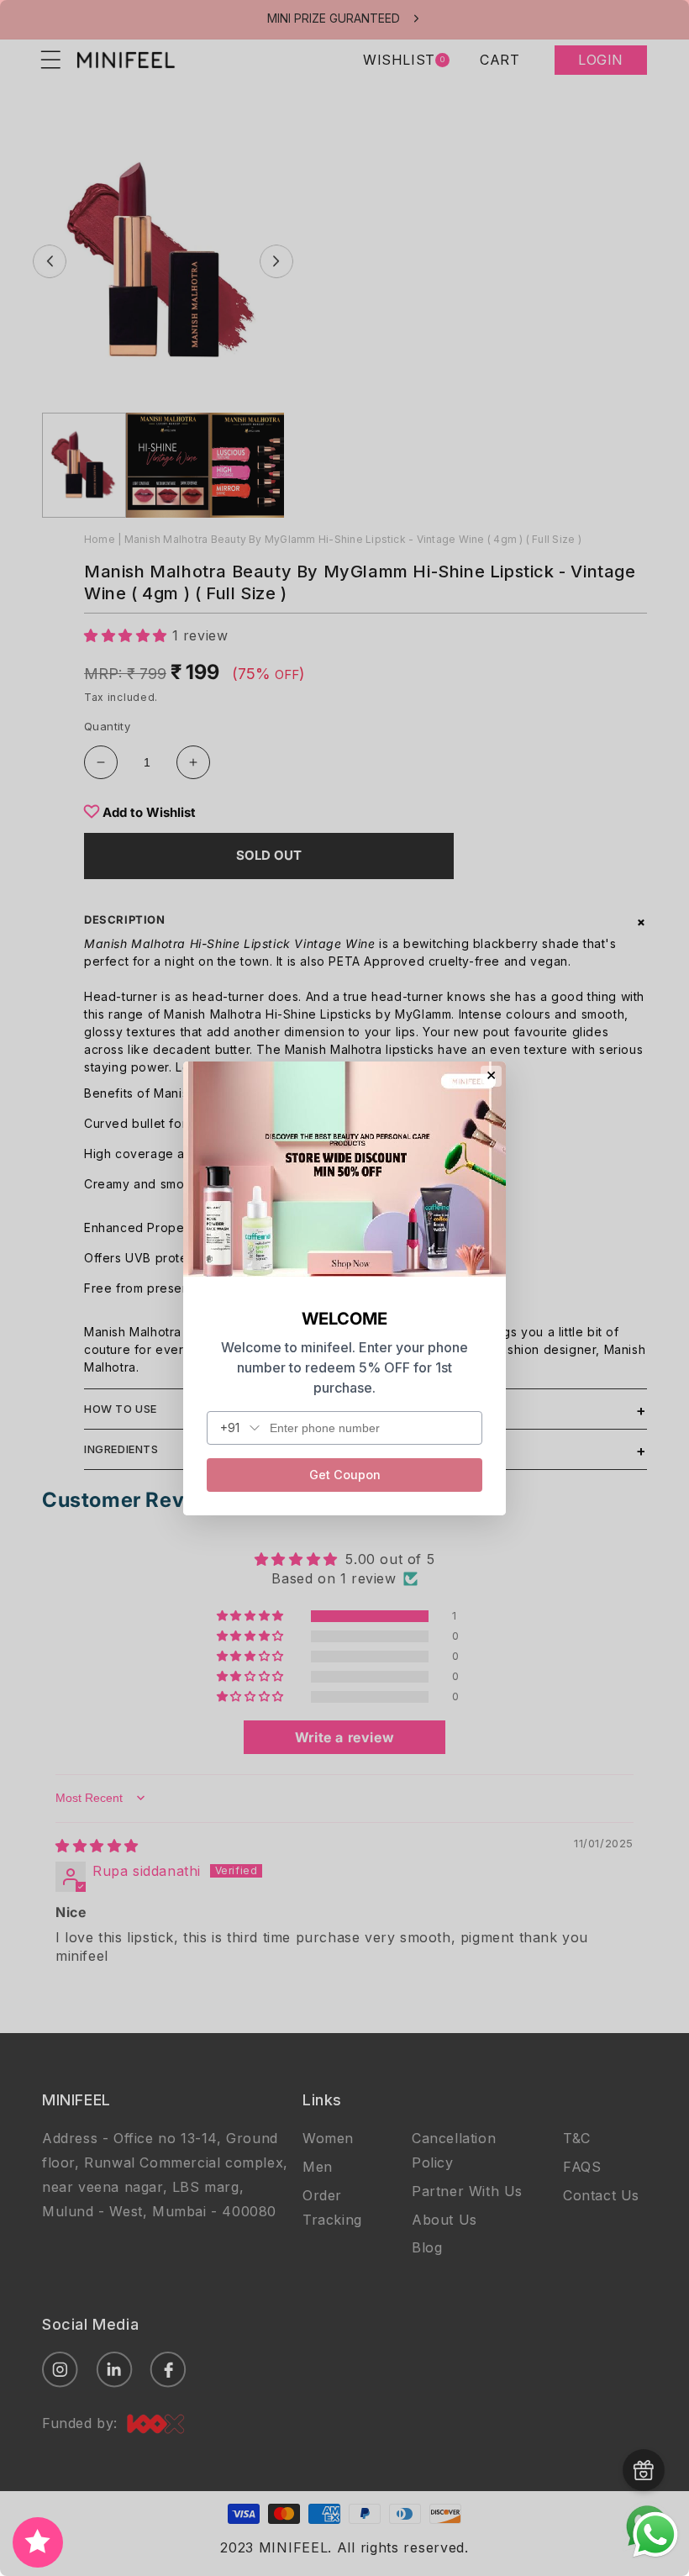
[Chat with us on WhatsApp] (655, 2555)
